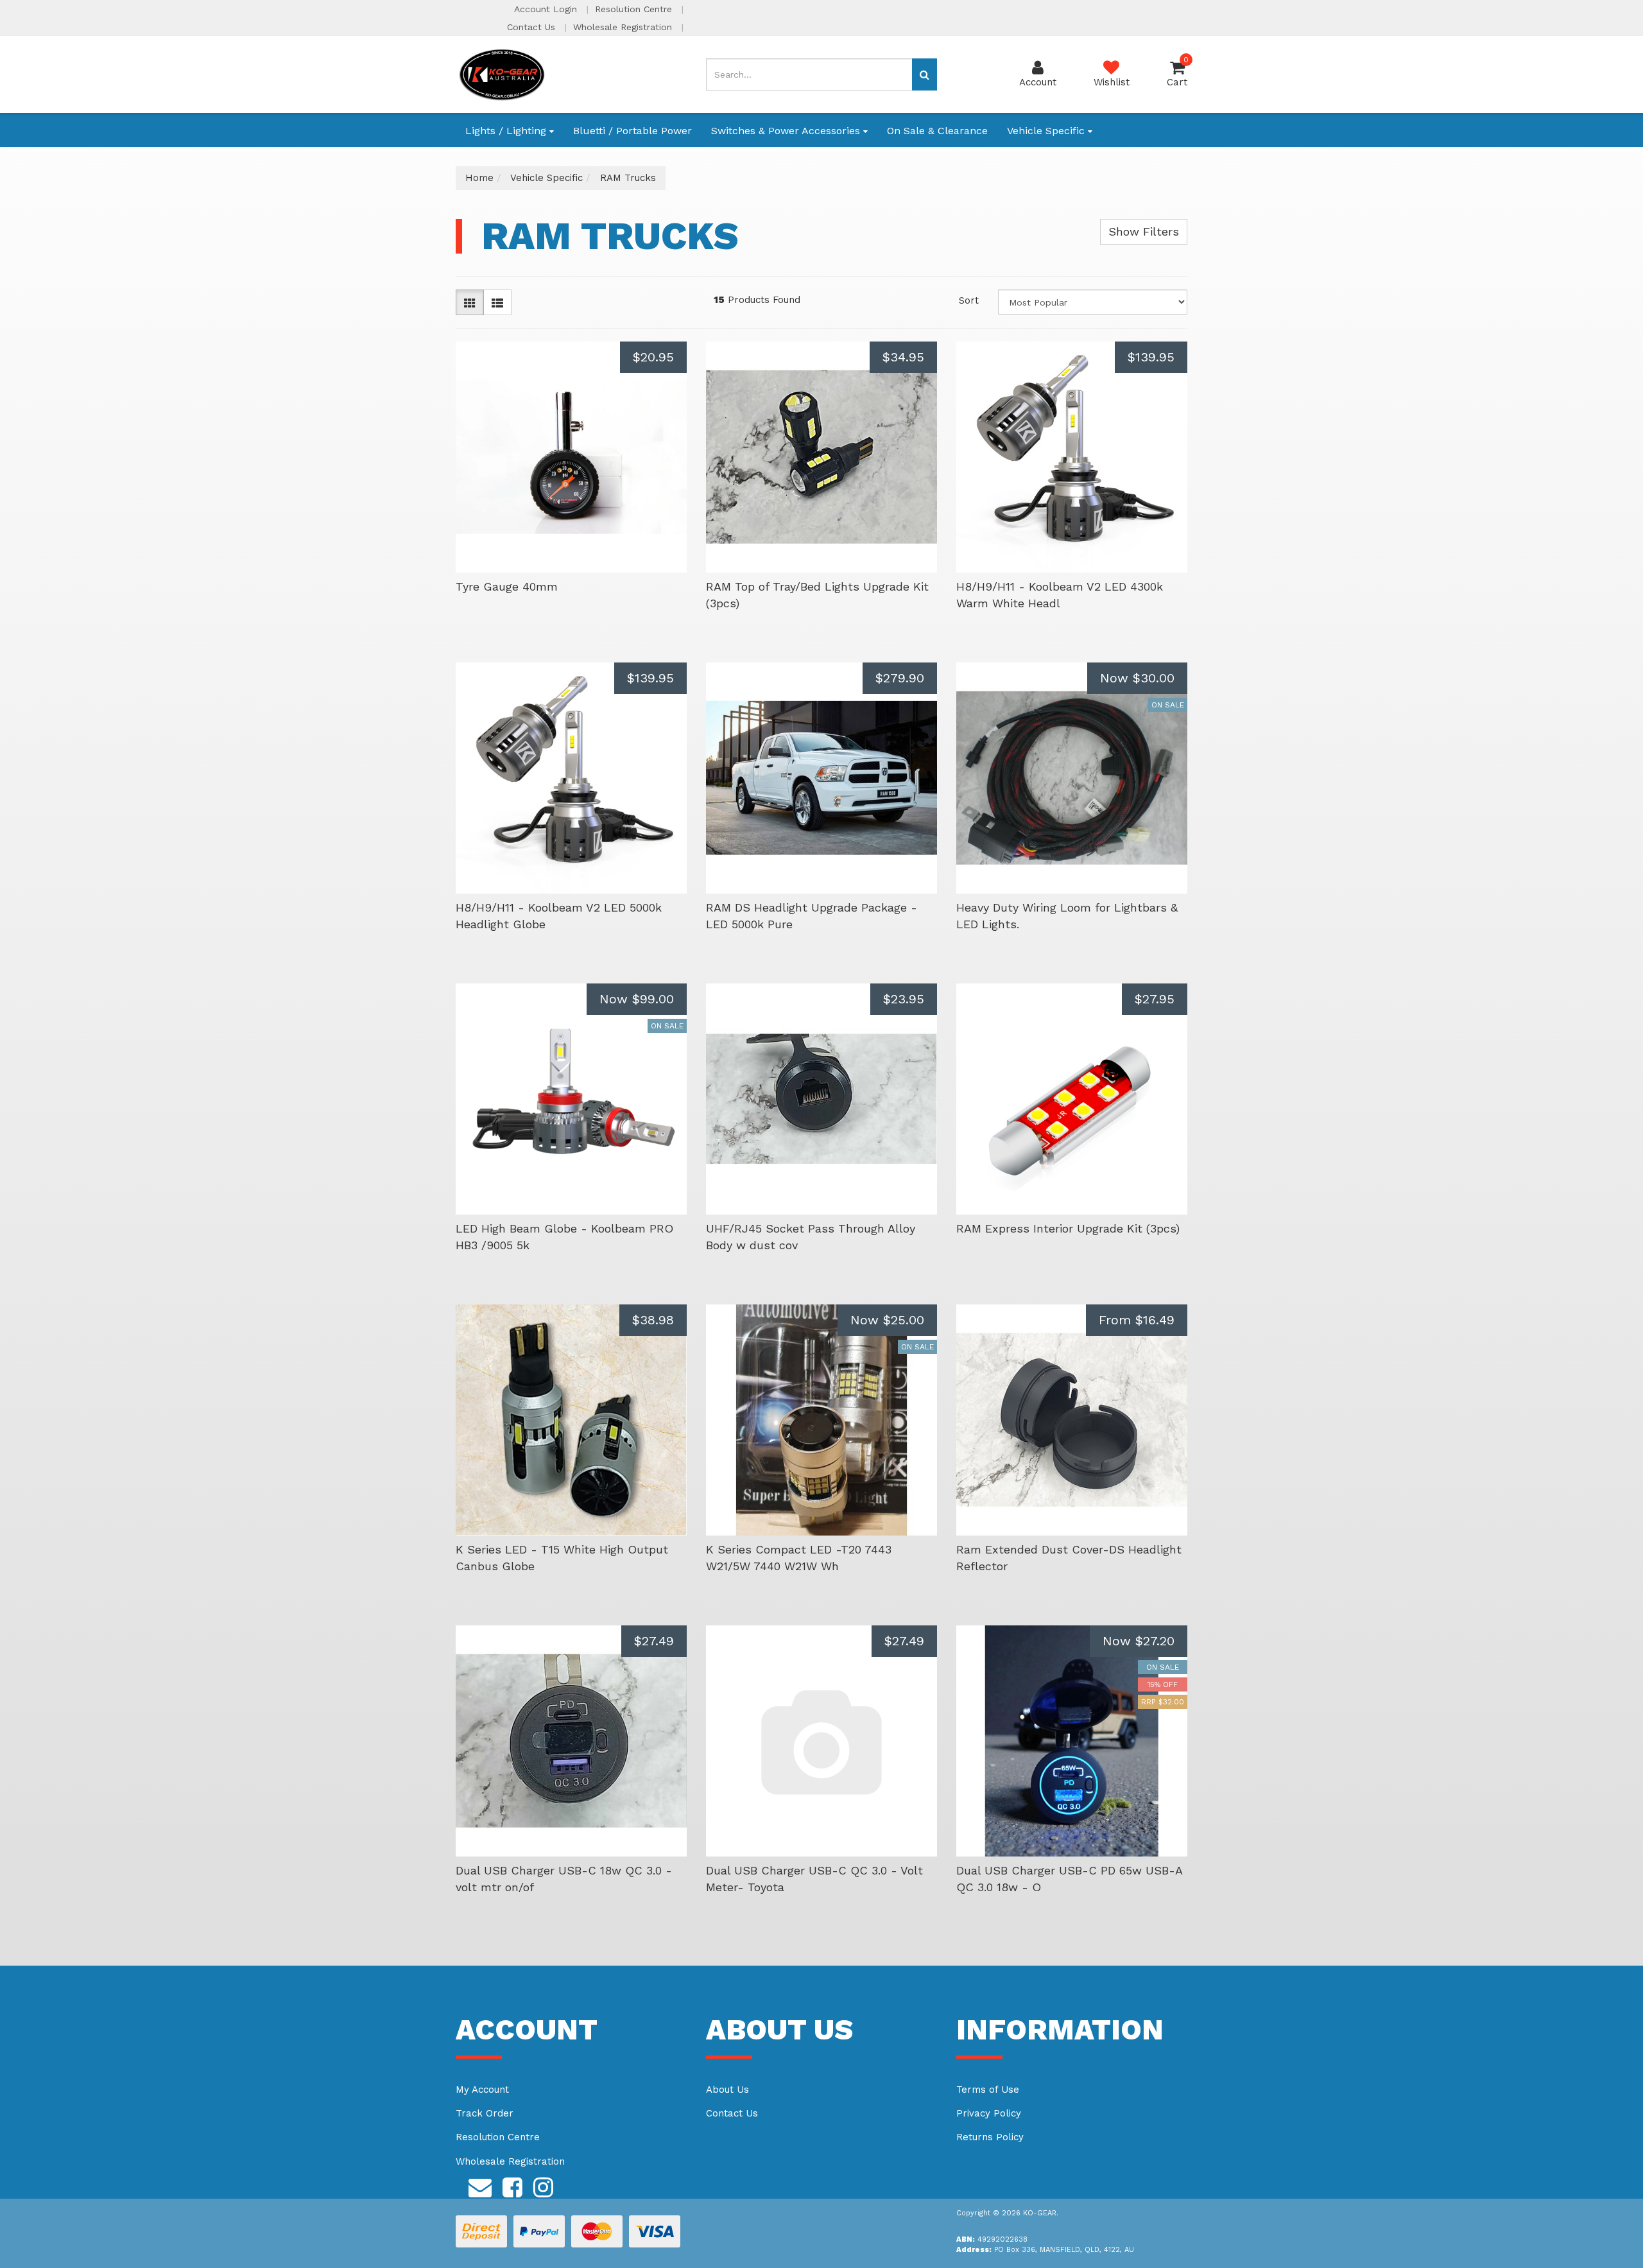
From (1137, 1320)
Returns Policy (990, 2137)
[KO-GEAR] (502, 74)
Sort (969, 300)
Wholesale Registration (624, 27)
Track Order (485, 2113)
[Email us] (480, 2185)
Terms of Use (988, 2090)
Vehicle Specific (1047, 131)
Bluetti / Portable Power (632, 131)
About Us (727, 2090)
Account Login (547, 9)
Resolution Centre (635, 9)
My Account (482, 2090)
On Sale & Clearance (937, 131)
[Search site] (925, 74)
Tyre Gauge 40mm (507, 586)
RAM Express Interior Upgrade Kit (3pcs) (1068, 1228)
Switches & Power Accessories (787, 131)
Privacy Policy (989, 2113)
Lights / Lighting (507, 131)
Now (1137, 678)
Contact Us (533, 27)
